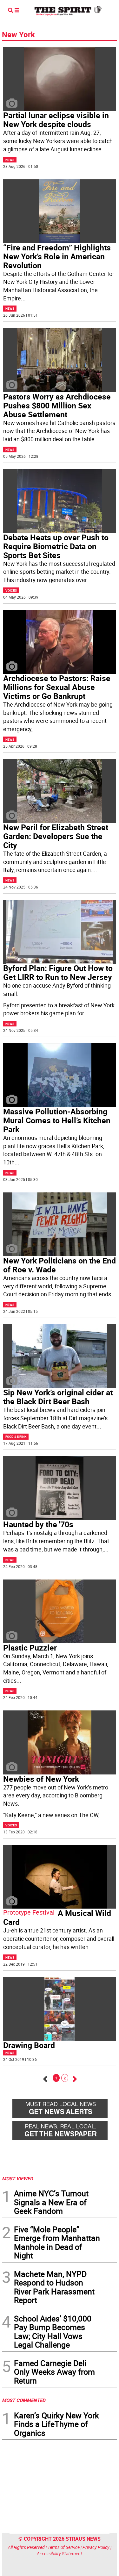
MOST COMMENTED (24, 2400)
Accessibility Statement (60, 2554)
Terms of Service (64, 2547)
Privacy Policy (96, 2547)
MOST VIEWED (17, 2178)
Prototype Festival (29, 1912)
